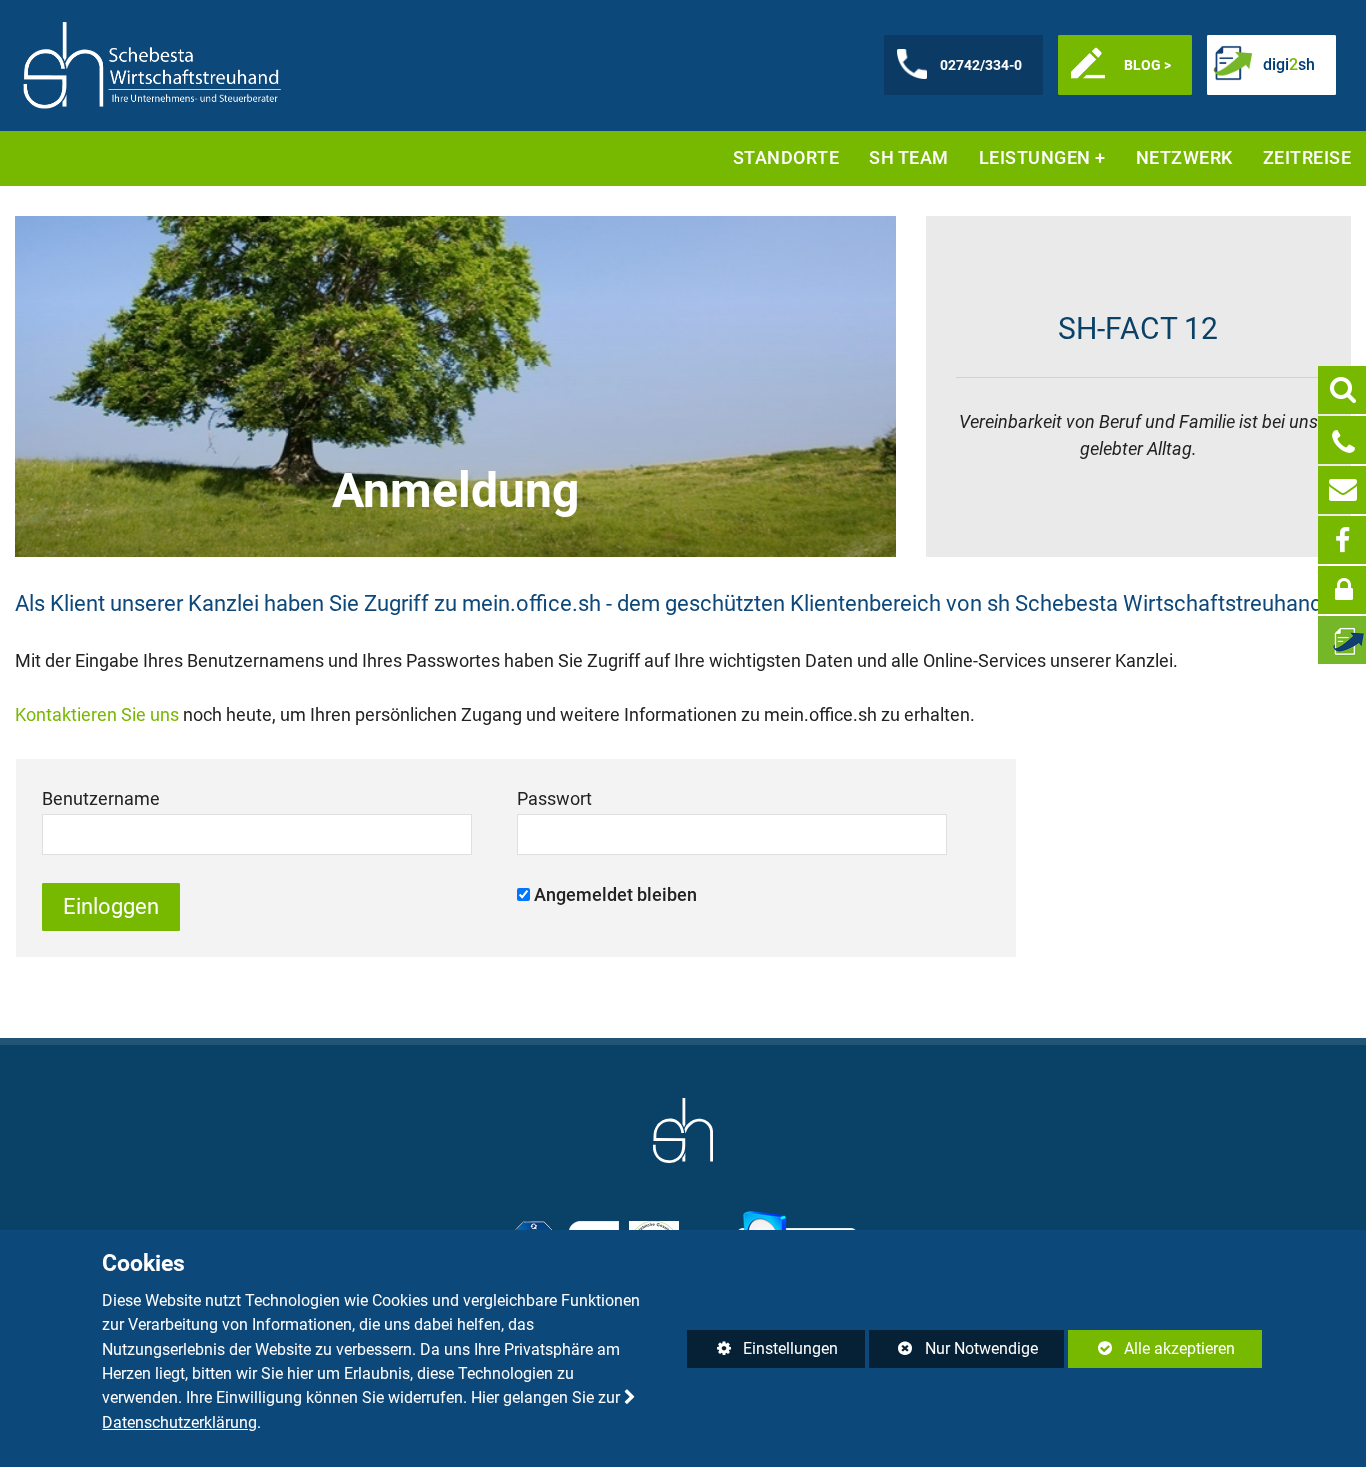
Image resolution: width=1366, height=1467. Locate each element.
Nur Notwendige (953, 1353)
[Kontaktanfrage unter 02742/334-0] (1342, 440)
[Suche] (1342, 390)
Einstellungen (762, 1353)
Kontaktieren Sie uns (97, 714)
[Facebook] (1342, 540)
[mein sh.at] (1342, 590)
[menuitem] (786, 158)
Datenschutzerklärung (179, 1422)
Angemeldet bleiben (615, 894)
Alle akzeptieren (1151, 1348)
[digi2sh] (1342, 640)
